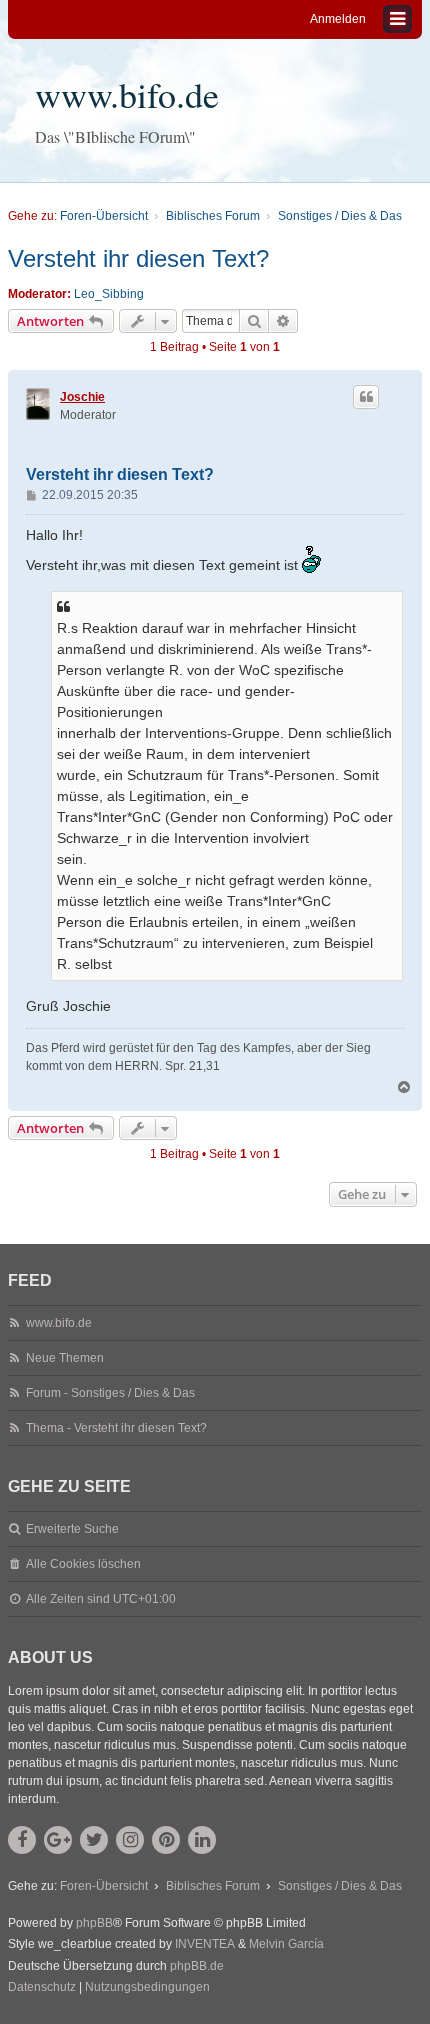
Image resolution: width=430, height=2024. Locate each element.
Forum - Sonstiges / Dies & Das (110, 1393)
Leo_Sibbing (109, 294)
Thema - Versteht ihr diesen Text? (116, 1428)
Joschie (82, 397)
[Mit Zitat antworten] (366, 397)
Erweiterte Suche (72, 1529)
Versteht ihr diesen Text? (138, 258)
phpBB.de (197, 1966)
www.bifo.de (127, 94)
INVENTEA (205, 1944)
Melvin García (286, 1944)
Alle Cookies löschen (83, 1564)
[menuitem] (42, 1988)
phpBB (94, 1923)
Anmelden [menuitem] (338, 19)
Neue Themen (65, 1358)
